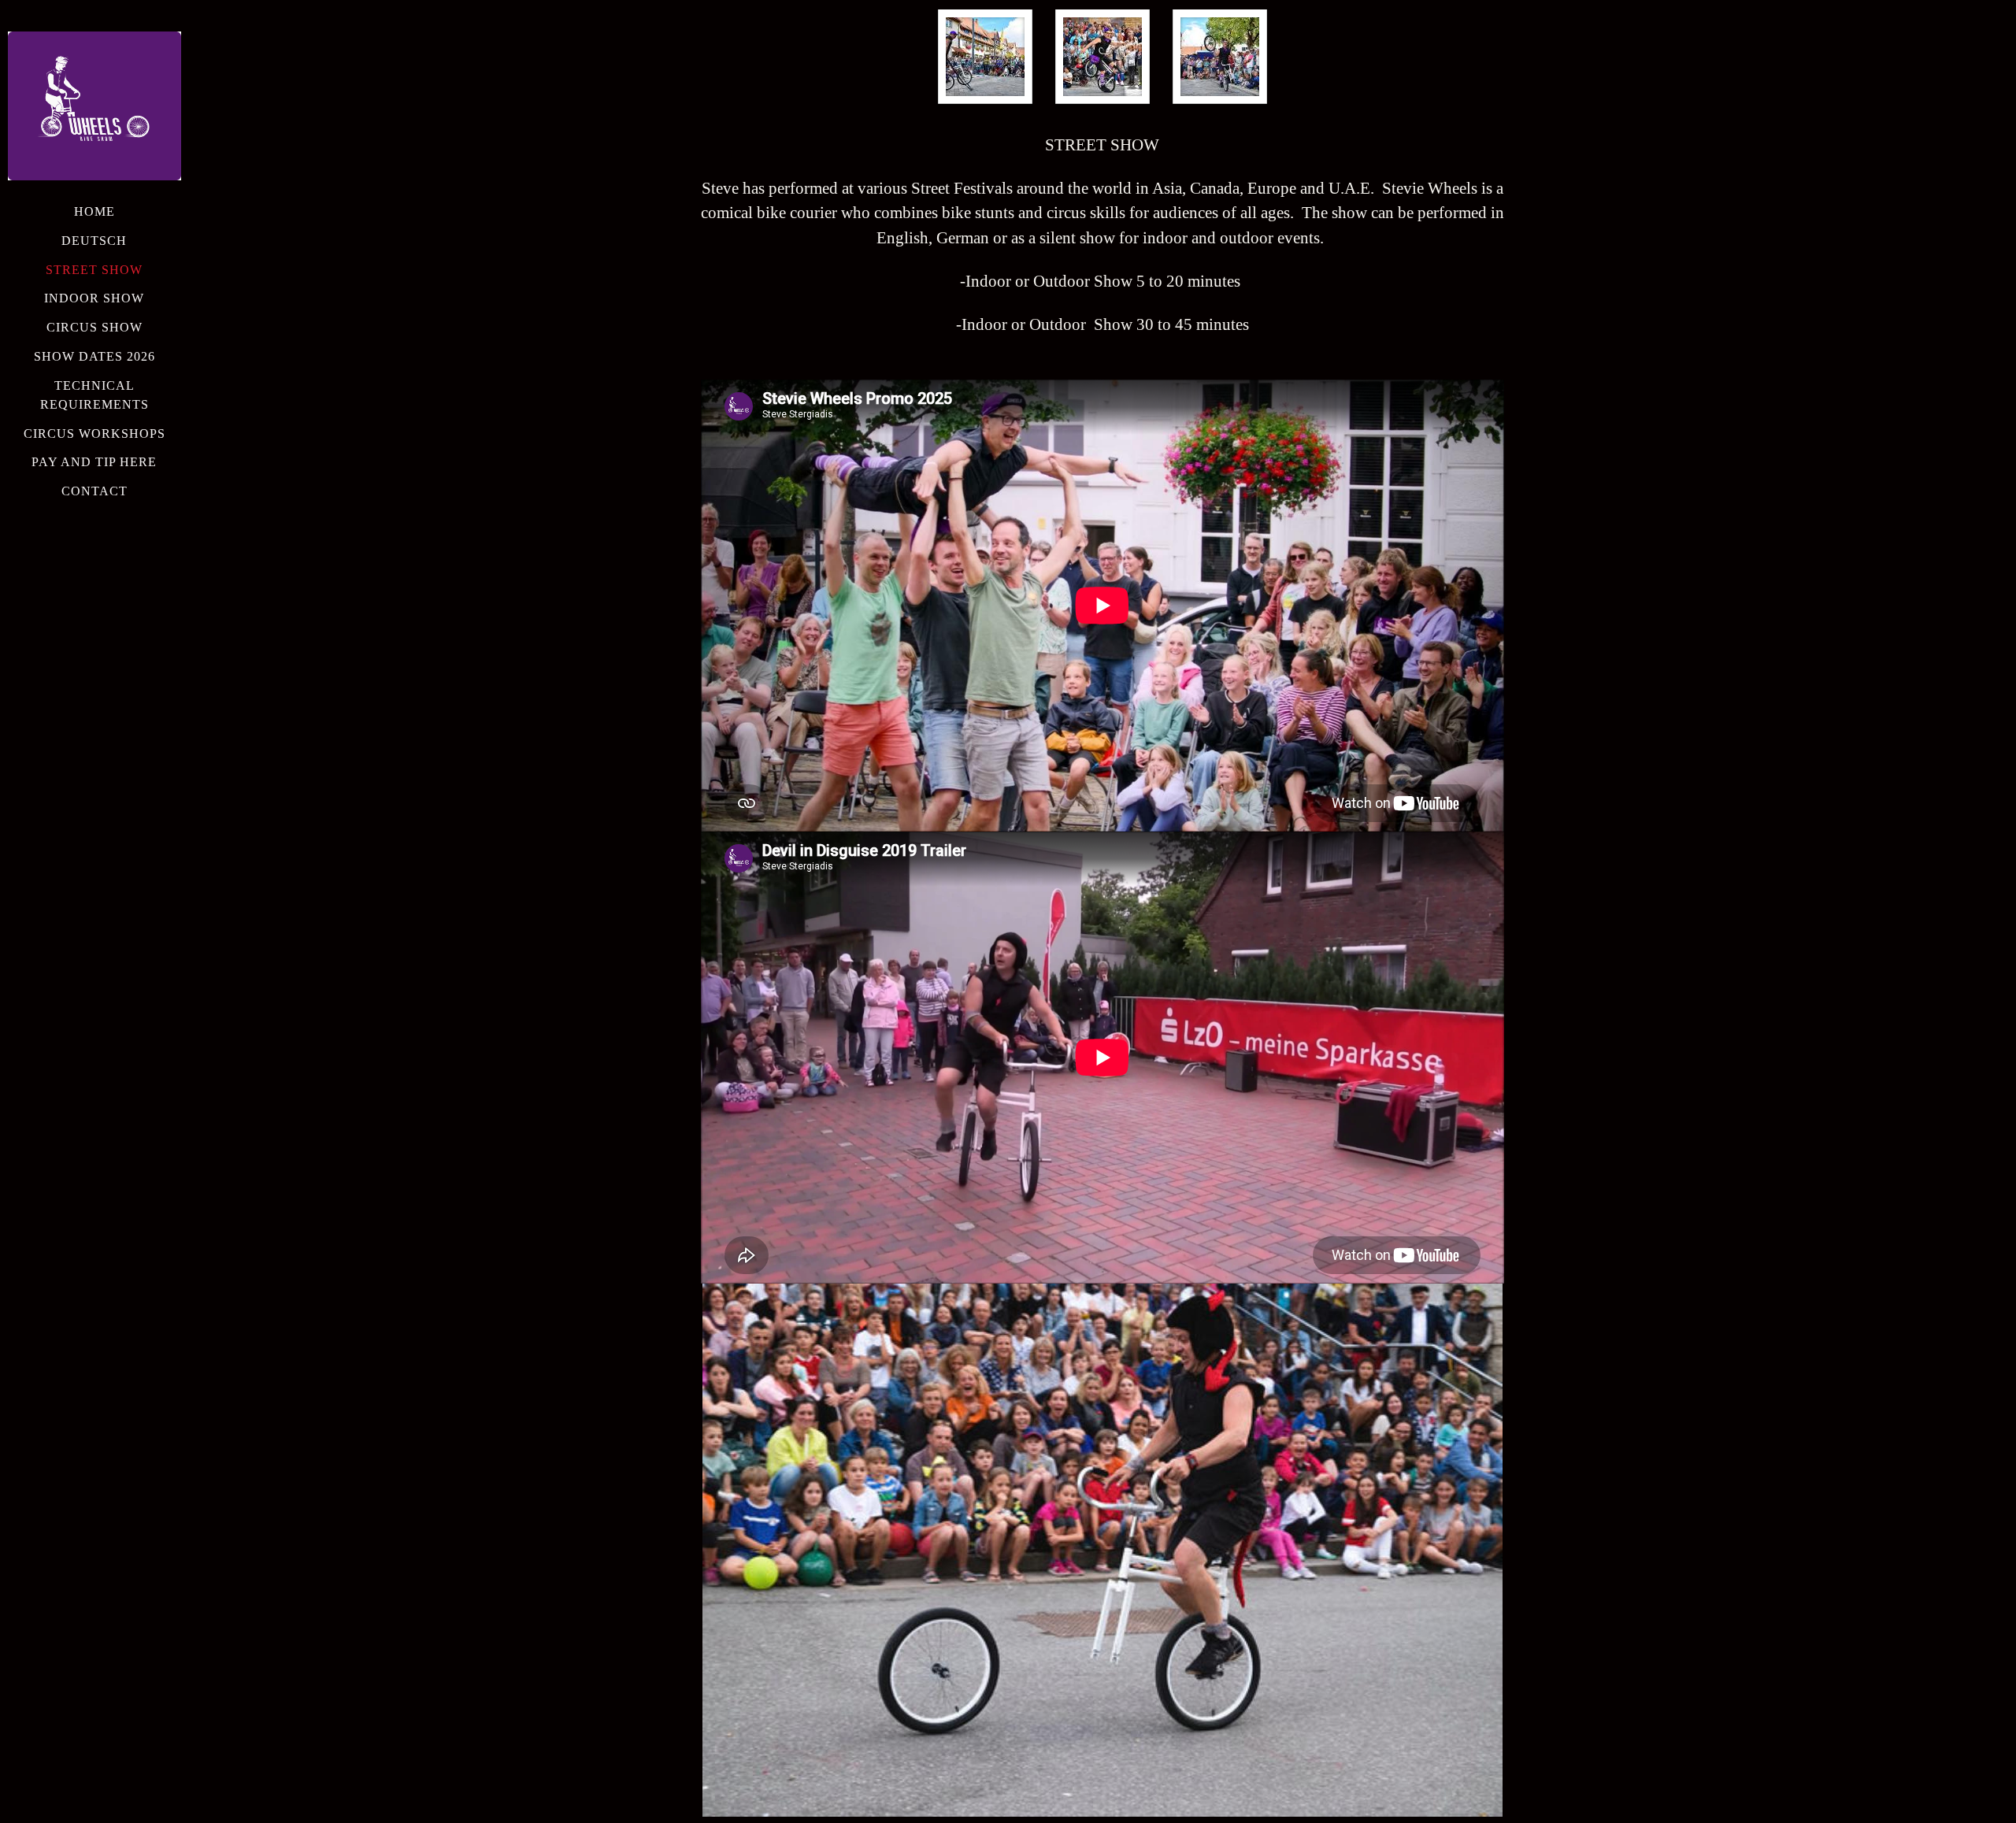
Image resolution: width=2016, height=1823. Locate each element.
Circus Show (94, 327)
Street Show (94, 270)
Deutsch (94, 241)
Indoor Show (94, 298)
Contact (94, 491)
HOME (94, 211)
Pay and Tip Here (94, 462)
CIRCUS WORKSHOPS (94, 434)
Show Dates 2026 (94, 356)
